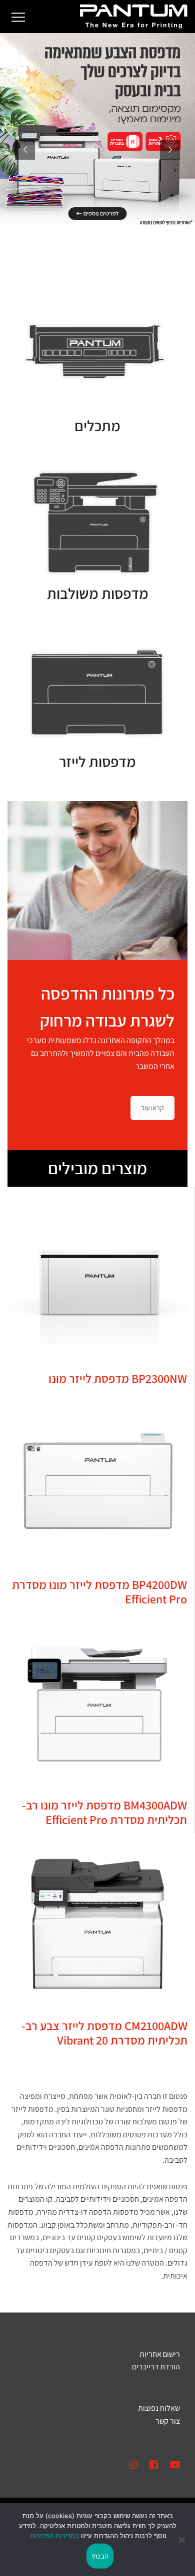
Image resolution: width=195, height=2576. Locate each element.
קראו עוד (152, 1108)
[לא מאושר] (182, 2540)
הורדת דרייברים (156, 2367)
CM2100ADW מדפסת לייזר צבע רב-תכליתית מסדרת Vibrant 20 (104, 2033)
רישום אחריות (160, 2354)
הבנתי (100, 2556)
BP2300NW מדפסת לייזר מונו (118, 1378)
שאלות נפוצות (159, 2408)
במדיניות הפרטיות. (54, 2536)
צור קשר (168, 2421)
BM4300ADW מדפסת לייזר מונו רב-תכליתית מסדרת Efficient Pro (104, 1812)
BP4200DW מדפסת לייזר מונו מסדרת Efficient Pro (99, 1592)
